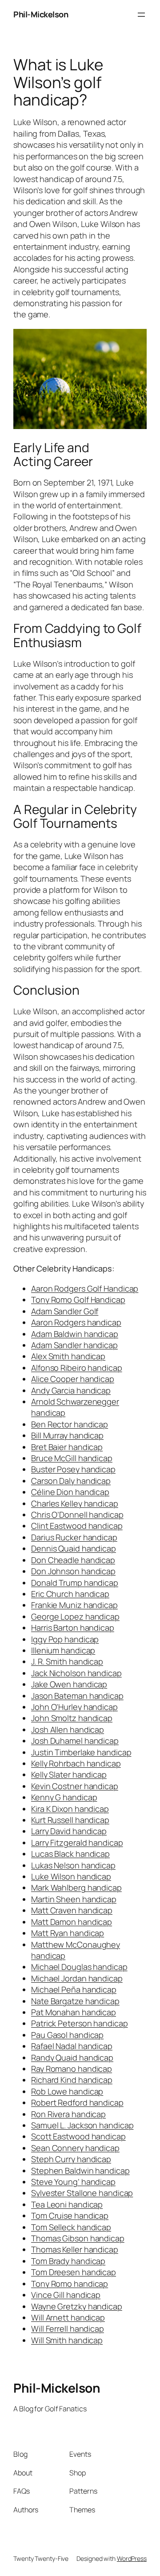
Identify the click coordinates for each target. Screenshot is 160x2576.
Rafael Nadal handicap (72, 2046)
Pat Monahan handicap (74, 2012)
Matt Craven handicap (72, 1910)
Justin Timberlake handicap (81, 1752)
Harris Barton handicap (73, 1628)
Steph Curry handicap (71, 2159)
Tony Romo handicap (70, 2284)
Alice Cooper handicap (73, 1379)
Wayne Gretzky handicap (77, 2306)
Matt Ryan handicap (68, 1933)
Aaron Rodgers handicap (76, 1322)
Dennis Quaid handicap (74, 1548)
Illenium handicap (63, 1650)
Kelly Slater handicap (69, 1774)
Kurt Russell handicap (70, 1820)
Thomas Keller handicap (75, 2249)
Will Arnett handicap (68, 2317)
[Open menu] (141, 15)
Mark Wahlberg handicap (76, 1887)
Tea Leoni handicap (67, 2204)
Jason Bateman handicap (77, 1696)
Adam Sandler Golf (65, 1311)
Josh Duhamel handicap (75, 1741)
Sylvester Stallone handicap (82, 2193)
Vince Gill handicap (66, 2295)
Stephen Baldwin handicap (80, 2171)
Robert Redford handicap (77, 2102)
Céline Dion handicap (70, 1492)
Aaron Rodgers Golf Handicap (85, 1288)
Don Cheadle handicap (73, 1560)
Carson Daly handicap (71, 1481)
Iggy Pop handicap (65, 1639)
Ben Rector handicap (70, 1424)
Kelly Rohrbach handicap (76, 1763)
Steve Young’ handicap (73, 2182)
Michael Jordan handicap (77, 1978)
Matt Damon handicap (72, 1922)
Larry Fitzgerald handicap (77, 1843)
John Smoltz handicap (72, 1718)
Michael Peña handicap (74, 1989)
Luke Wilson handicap (71, 1876)
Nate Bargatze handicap (75, 2001)
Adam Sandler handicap (74, 1345)
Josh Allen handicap (68, 1729)
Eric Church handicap (70, 1594)
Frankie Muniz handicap (74, 1605)
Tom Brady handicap (68, 2261)
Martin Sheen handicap (74, 1899)
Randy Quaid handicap (72, 2058)
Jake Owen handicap (69, 1684)
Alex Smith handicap (68, 1356)
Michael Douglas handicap (79, 1967)
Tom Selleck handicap (71, 2227)
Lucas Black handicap (70, 1854)
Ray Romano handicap (72, 2069)
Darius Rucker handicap (74, 1537)
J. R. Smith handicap (67, 1661)
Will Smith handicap (67, 2340)
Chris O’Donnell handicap (77, 1515)
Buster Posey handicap (73, 1469)
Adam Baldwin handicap (75, 1334)
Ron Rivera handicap (68, 2114)
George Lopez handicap (75, 1616)
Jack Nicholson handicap (76, 1673)
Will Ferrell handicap (68, 2329)
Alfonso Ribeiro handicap (77, 1368)
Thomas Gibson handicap (78, 2238)
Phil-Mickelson (41, 14)
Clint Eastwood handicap (77, 1526)
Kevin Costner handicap (75, 1786)
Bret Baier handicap (67, 1447)
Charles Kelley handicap (75, 1503)
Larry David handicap (69, 1831)
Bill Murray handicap (67, 1435)
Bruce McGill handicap (72, 1458)
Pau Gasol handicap (67, 2035)
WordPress (132, 2558)
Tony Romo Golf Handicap (78, 1300)
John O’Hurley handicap (74, 1707)
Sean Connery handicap (75, 2148)
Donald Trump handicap (75, 1583)
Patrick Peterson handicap (80, 2023)
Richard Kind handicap (72, 2080)
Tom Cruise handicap (70, 2216)
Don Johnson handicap (73, 1571)
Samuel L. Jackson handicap (82, 2125)
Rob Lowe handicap (67, 2091)
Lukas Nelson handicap (73, 1865)
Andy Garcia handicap (71, 1390)
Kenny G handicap (64, 1797)
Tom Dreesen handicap (74, 2272)
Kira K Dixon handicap (70, 1809)
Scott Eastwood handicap (78, 2136)
